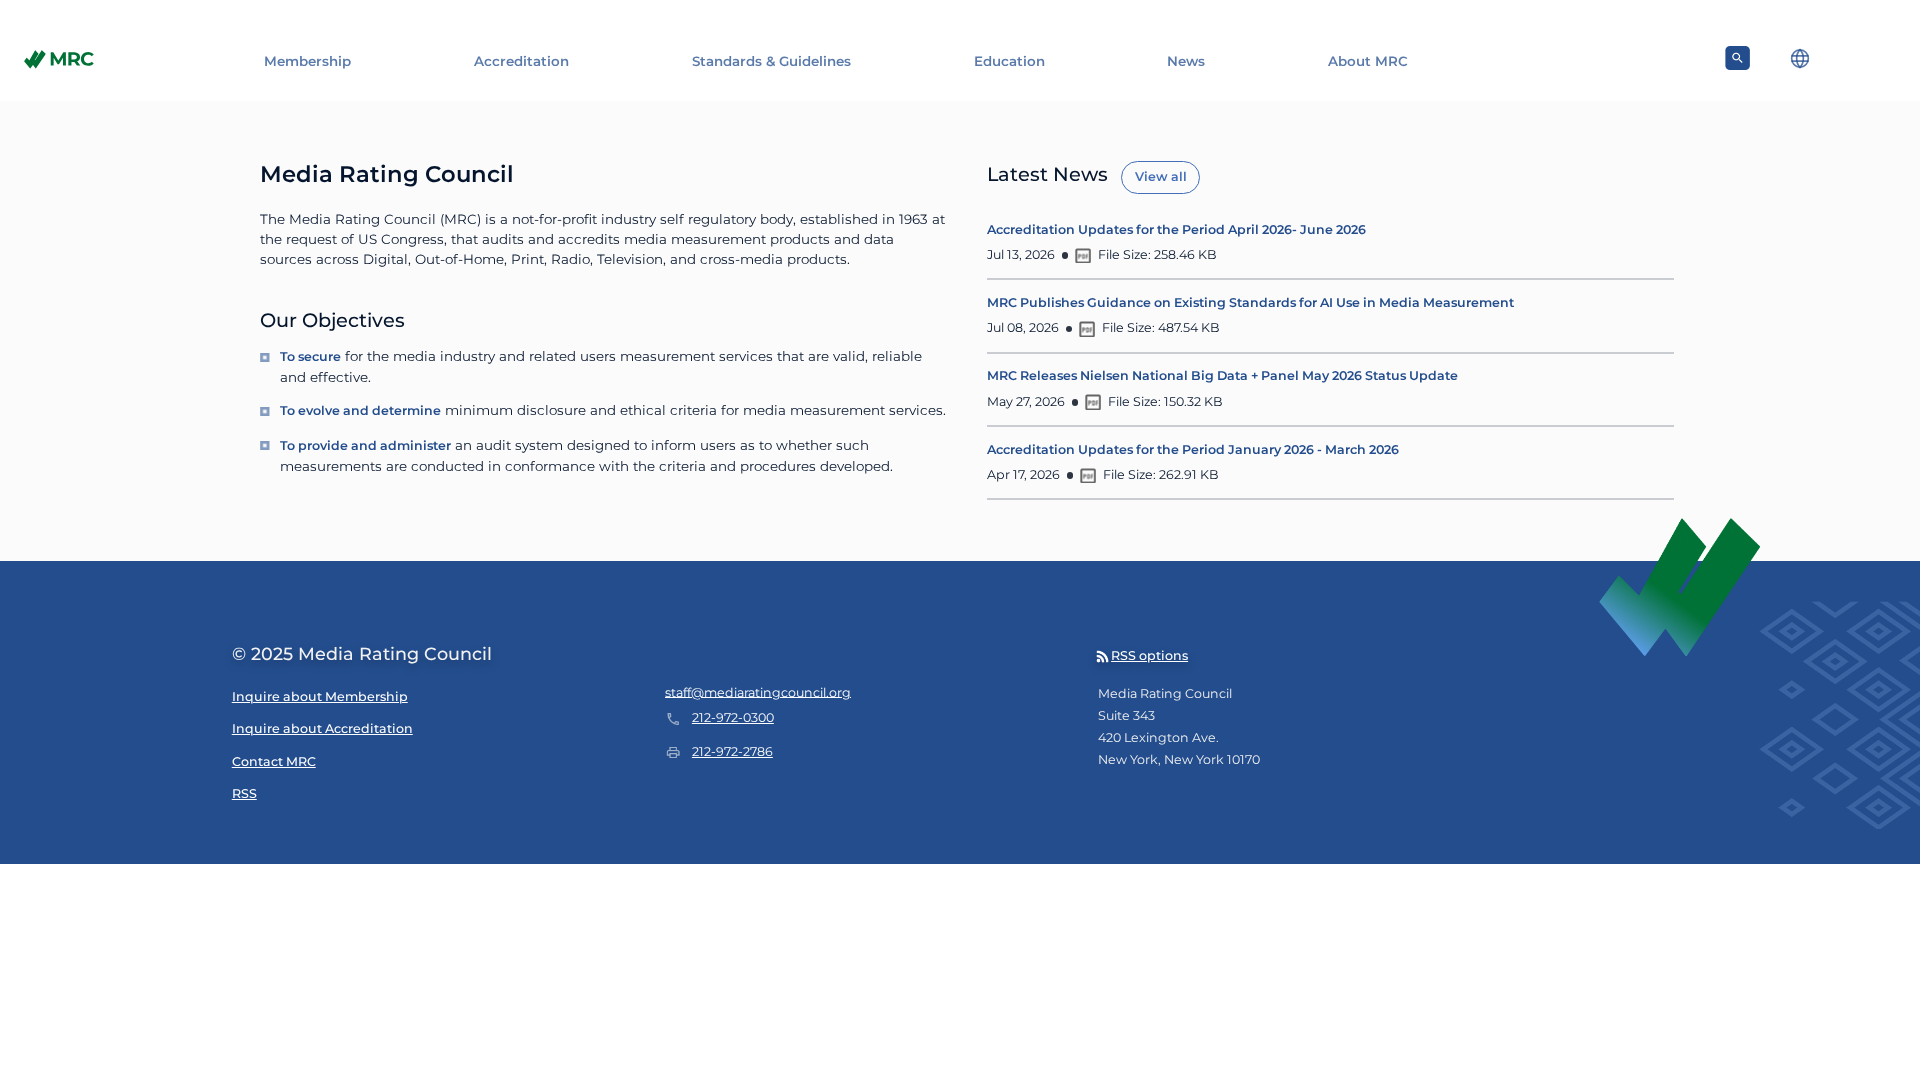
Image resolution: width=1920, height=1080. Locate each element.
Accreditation (521, 61)
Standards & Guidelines (771, 61)
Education (1009, 61)
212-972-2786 (732, 751)
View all (1161, 176)
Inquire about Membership (320, 696)
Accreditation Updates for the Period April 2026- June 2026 (1176, 229)
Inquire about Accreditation (322, 728)
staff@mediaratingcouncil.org (758, 691)
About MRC (1368, 61)
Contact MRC (274, 761)
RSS (244, 793)
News (1186, 61)
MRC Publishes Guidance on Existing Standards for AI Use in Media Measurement (1250, 302)
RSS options (1149, 655)
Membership (307, 61)
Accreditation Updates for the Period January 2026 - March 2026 (1193, 449)
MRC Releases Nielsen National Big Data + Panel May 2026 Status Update (1222, 375)
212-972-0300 (733, 717)
